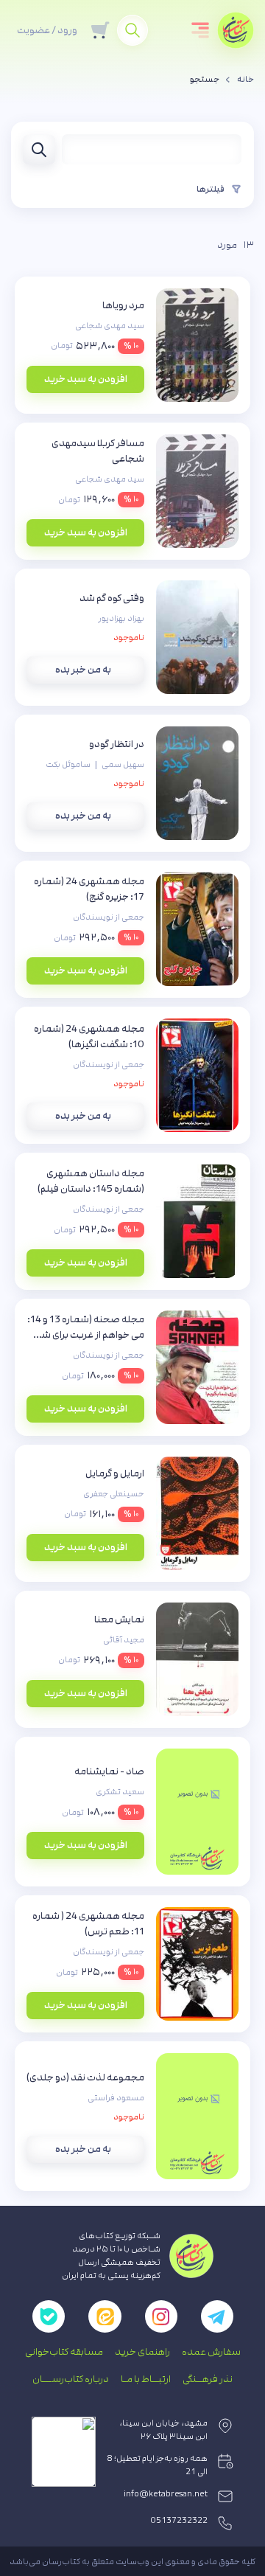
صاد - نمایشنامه (109, 1771)
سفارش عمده (211, 2352)
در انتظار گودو (117, 744)
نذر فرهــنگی (208, 2379)
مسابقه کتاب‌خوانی (64, 2352)
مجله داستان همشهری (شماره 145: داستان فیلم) (91, 1181)
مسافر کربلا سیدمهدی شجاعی (98, 451)
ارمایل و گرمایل (115, 1473)
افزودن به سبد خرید (86, 379)
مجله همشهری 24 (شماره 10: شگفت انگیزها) (89, 1037)
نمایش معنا (119, 1619)
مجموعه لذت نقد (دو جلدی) (85, 2077)
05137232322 (179, 2521)
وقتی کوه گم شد (112, 598)
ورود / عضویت (47, 30)
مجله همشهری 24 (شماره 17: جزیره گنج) (89, 889)
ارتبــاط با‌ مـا (146, 2379)
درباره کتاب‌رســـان (71, 2379)
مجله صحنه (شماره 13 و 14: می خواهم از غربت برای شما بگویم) (86, 1328)
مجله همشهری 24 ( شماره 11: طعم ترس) (88, 1924)
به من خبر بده (83, 670)
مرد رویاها (123, 305)
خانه (245, 80)
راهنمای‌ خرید (142, 2352)
